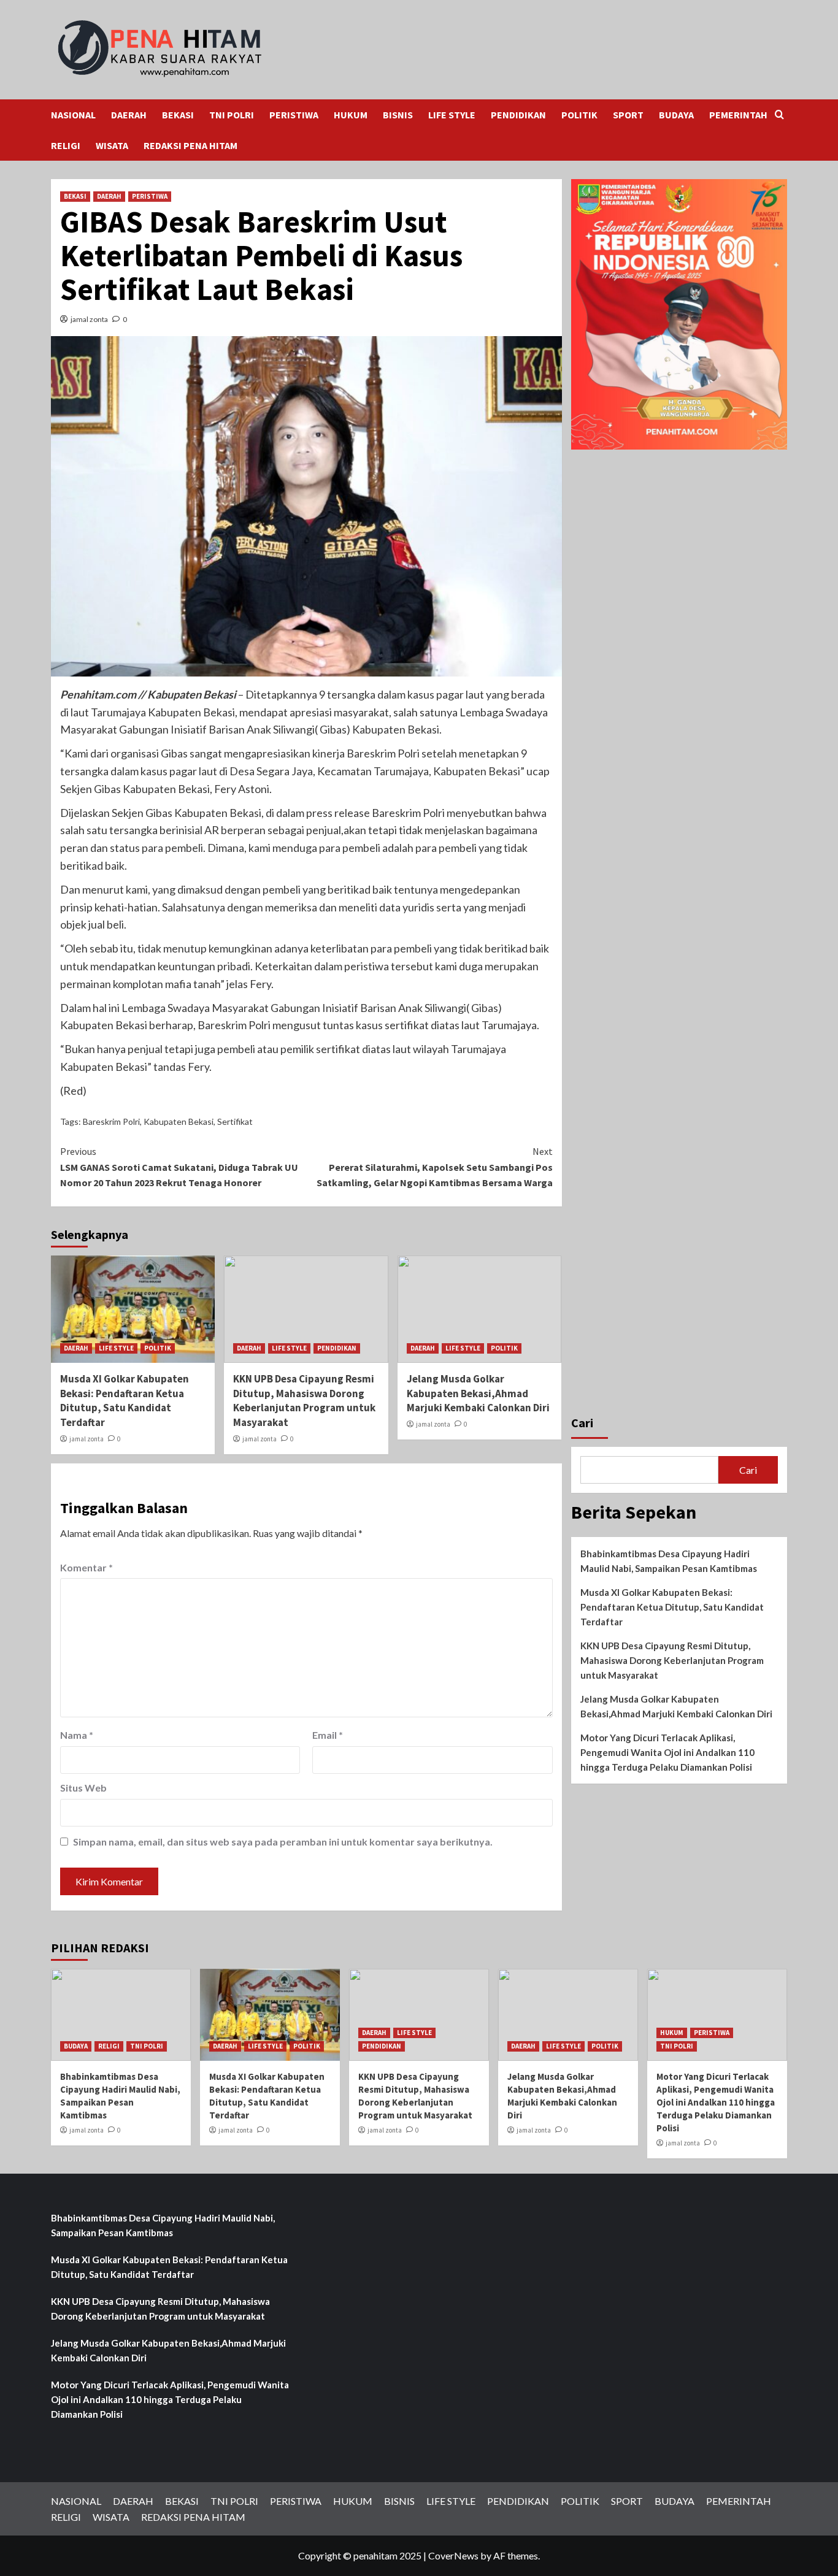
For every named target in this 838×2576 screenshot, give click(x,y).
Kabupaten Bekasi (179, 1121)
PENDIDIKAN (518, 115)
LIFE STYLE (452, 115)
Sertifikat (235, 1121)
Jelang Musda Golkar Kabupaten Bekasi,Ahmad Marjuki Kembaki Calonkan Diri (478, 1393)
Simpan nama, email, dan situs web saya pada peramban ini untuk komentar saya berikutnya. (283, 1842)
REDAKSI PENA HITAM (190, 145)
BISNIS (398, 115)
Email (328, 1735)
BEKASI (178, 115)
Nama (77, 1735)
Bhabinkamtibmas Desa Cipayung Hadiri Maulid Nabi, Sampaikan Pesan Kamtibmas (669, 1562)
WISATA (112, 145)
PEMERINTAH (738, 115)
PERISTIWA (294, 115)
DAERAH (129, 115)
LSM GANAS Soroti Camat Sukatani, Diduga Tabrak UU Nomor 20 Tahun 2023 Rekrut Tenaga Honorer (179, 1167)
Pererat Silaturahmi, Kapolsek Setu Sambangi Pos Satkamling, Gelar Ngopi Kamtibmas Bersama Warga (434, 1167)
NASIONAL (73, 115)
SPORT (628, 115)
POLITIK (579, 115)
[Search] (779, 115)
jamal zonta (89, 319)
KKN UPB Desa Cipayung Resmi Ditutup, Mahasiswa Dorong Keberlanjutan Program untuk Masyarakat (304, 1401)
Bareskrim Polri (111, 1121)
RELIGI (66, 145)
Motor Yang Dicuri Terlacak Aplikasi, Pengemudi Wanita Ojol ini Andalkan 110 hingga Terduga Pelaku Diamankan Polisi (667, 1753)
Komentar (86, 1567)
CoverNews (453, 2555)
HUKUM (351, 115)
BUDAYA (676, 115)
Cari (582, 1423)
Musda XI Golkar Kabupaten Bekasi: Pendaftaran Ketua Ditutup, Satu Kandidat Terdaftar (125, 1401)
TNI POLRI (232, 115)
